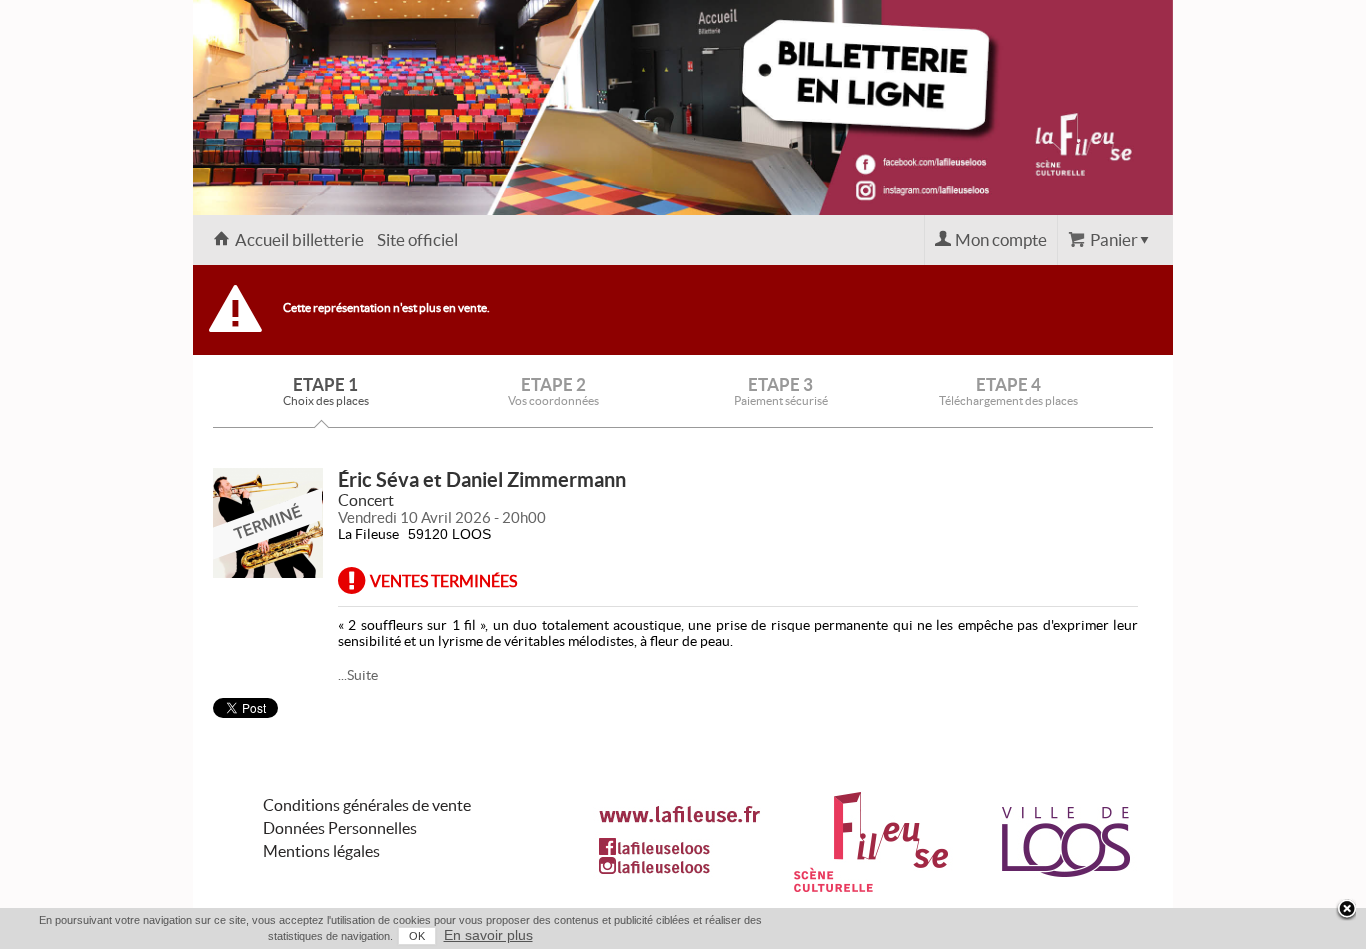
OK (417, 936)
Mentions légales (321, 851)
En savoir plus (488, 935)
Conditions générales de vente (367, 805)
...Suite (358, 675)
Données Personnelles (340, 828)
